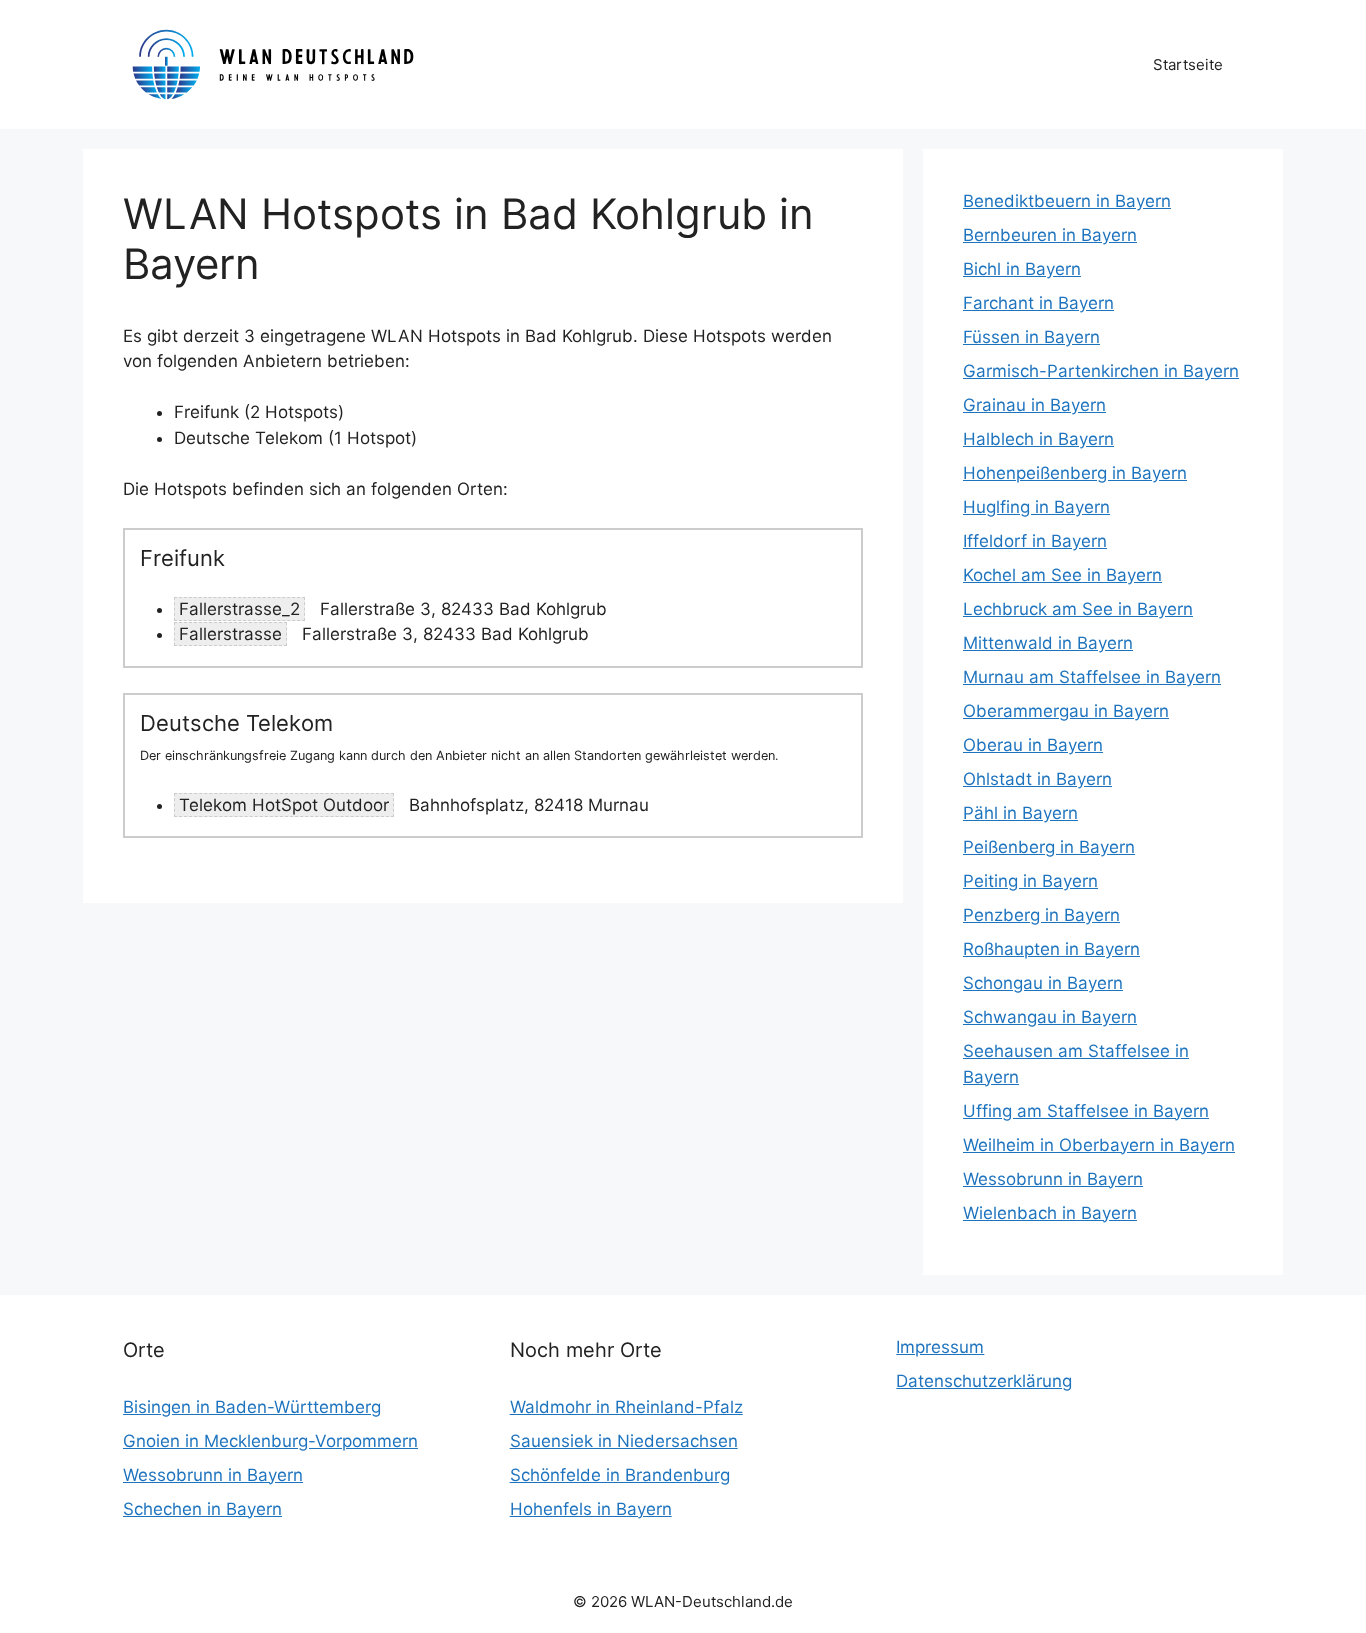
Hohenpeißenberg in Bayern (1075, 473)
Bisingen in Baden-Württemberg (252, 1407)
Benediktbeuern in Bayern (1067, 201)
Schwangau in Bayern (1050, 1017)
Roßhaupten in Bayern (1051, 949)
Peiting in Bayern (1030, 881)
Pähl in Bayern (1020, 813)
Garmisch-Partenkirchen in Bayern (1101, 371)
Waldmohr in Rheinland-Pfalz (626, 1407)
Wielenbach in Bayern (1050, 1213)
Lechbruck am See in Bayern (1078, 609)
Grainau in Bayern (1034, 405)
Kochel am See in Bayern (1062, 575)
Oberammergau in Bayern (1066, 711)
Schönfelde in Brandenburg (620, 1475)
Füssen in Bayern (1031, 337)
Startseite (1188, 64)
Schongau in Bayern (1043, 983)
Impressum (940, 1347)
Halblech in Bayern (1038, 439)
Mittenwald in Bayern (1048, 643)
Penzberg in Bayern (1041, 915)
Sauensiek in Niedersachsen (624, 1441)
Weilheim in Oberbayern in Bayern (1099, 1145)
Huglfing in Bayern (1036, 507)
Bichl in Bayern (1022, 269)
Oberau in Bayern (1033, 745)
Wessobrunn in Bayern (1053, 1179)
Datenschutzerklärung (984, 1381)
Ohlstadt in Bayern (1037, 779)
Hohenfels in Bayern (591, 1509)
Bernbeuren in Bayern (1050, 235)
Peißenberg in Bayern (1049, 847)
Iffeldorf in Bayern (1035, 541)
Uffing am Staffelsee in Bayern (1086, 1111)
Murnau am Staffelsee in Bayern (1092, 677)
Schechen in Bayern (202, 1509)
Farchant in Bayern (1038, 303)
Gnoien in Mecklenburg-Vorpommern (270, 1441)
